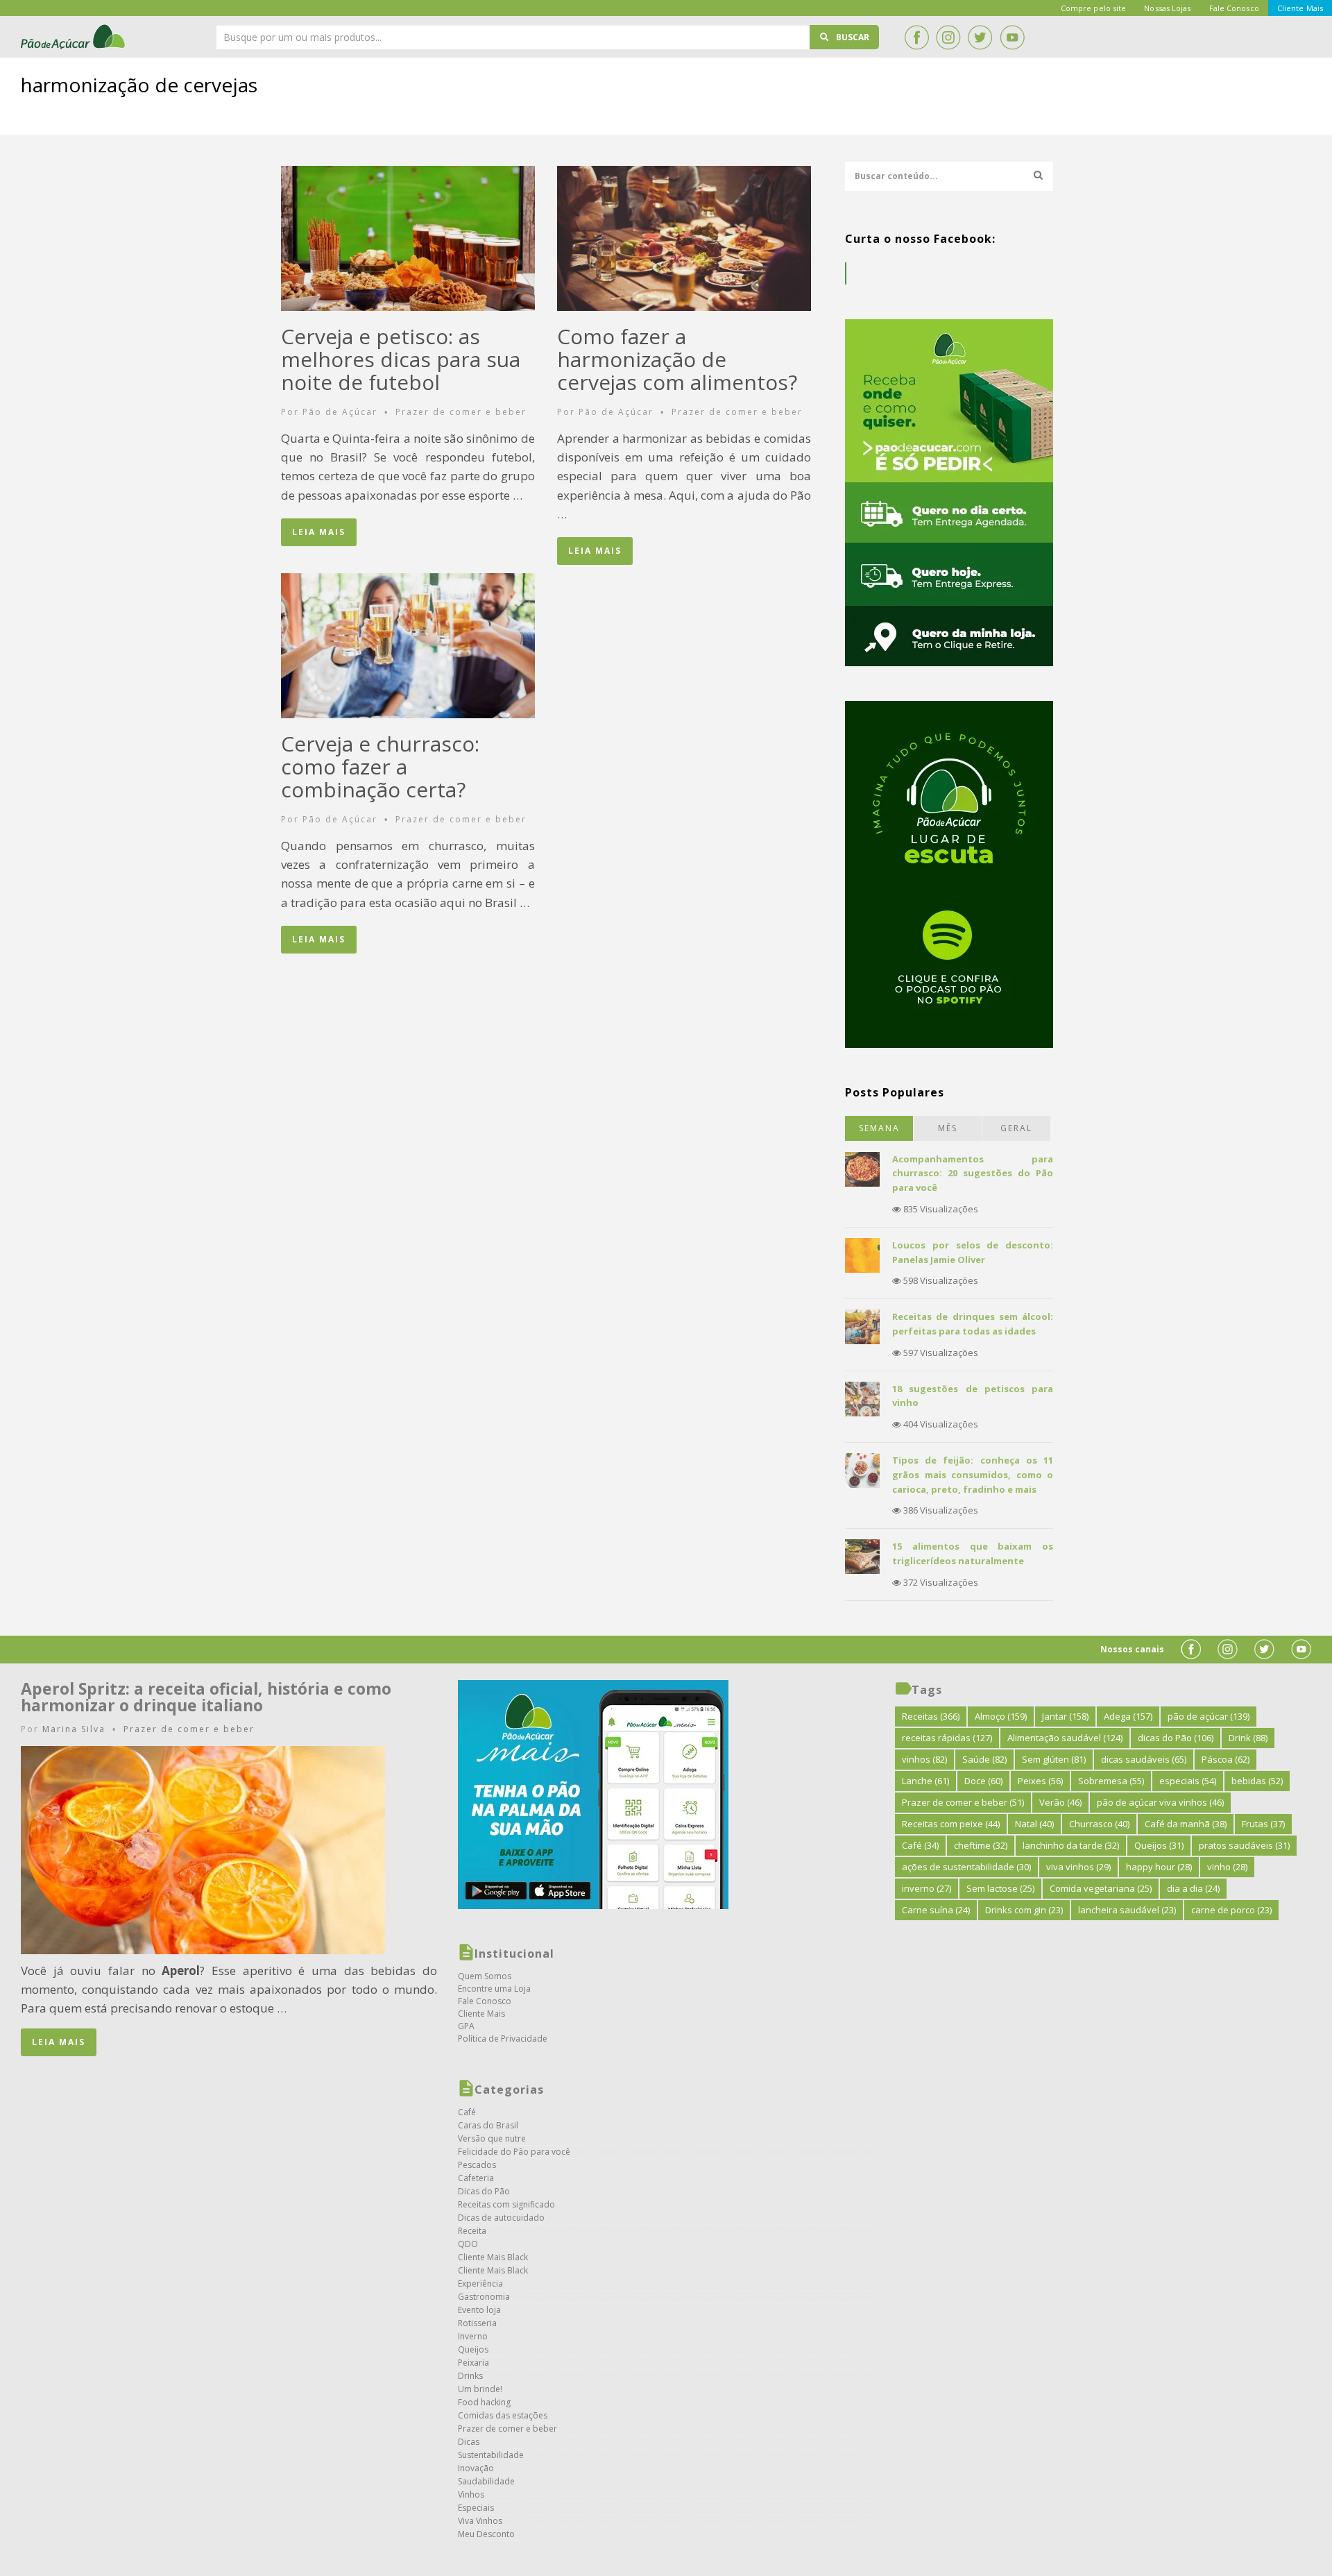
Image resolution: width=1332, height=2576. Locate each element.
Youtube (1012, 37)
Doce (983, 1781)
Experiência (480, 2283)
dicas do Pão (1176, 1738)
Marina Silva (74, 1729)
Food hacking (484, 2402)
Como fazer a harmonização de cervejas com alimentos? (677, 359)
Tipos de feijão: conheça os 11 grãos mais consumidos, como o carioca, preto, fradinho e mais (973, 1475)
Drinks (470, 2376)
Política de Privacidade (503, 2039)
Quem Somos (485, 1976)
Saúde (984, 1759)
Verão (1060, 1802)
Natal (1034, 1824)
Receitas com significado (506, 2204)
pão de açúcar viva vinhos (1160, 1802)
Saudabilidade (486, 2481)
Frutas (1263, 1824)
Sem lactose (1000, 1888)
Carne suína (936, 1910)
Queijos (473, 2349)
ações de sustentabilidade (966, 1867)
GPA (466, 2026)
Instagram (948, 37)
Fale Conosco (485, 2001)
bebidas (1257, 1781)
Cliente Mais (481, 2014)
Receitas (931, 1716)
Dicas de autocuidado (501, 2218)
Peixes (1040, 1781)
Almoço (1001, 1716)
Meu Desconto (486, 2534)
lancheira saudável (1127, 1910)
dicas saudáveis (1144, 1759)
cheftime (981, 1845)
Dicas (469, 2442)
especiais (1188, 1781)
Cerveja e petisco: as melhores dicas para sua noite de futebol (401, 359)
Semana (879, 1128)
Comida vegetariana (1101, 1888)
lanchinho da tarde (1071, 1845)
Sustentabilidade (491, 2455)
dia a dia (1193, 1888)
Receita (472, 2231)
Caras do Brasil (488, 2125)
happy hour (1159, 1867)
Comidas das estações (503, 2415)
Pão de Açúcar (74, 37)
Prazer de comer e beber (461, 412)
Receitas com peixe (951, 1824)
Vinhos (471, 2494)
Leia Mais (319, 532)
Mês (948, 1128)
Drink (1248, 1738)
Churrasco (1099, 1824)
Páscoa (1226, 1759)
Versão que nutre (492, 2138)
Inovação (476, 2468)
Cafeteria (476, 2178)
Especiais (476, 2508)
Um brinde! (480, 2389)
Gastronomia (484, 2297)
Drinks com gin (1024, 1910)
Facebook (916, 37)
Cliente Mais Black (493, 2257)
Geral (1016, 1128)
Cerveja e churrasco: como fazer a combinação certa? (380, 766)
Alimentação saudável (1065, 1738)
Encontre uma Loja (494, 1989)
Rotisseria (477, 2323)
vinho (1227, 1867)
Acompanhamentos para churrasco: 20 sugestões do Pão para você (973, 1173)
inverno (927, 1888)
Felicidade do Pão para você (514, 2152)
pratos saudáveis (1244, 1845)
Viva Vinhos (480, 2521)
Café (467, 2112)
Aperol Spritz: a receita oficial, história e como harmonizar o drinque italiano (206, 1697)
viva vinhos (1078, 1867)
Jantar (1065, 1716)
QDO (468, 2244)
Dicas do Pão (484, 2191)
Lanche (925, 1781)
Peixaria (473, 2363)
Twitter (980, 37)
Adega (1128, 1716)
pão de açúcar (1209, 1716)
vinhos (924, 1759)
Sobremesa (1111, 1781)
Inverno (473, 2336)
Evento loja (479, 2310)
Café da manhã (1186, 1824)
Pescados (477, 2165)
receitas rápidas (947, 1738)
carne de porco (1231, 1910)
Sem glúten (1054, 1759)
